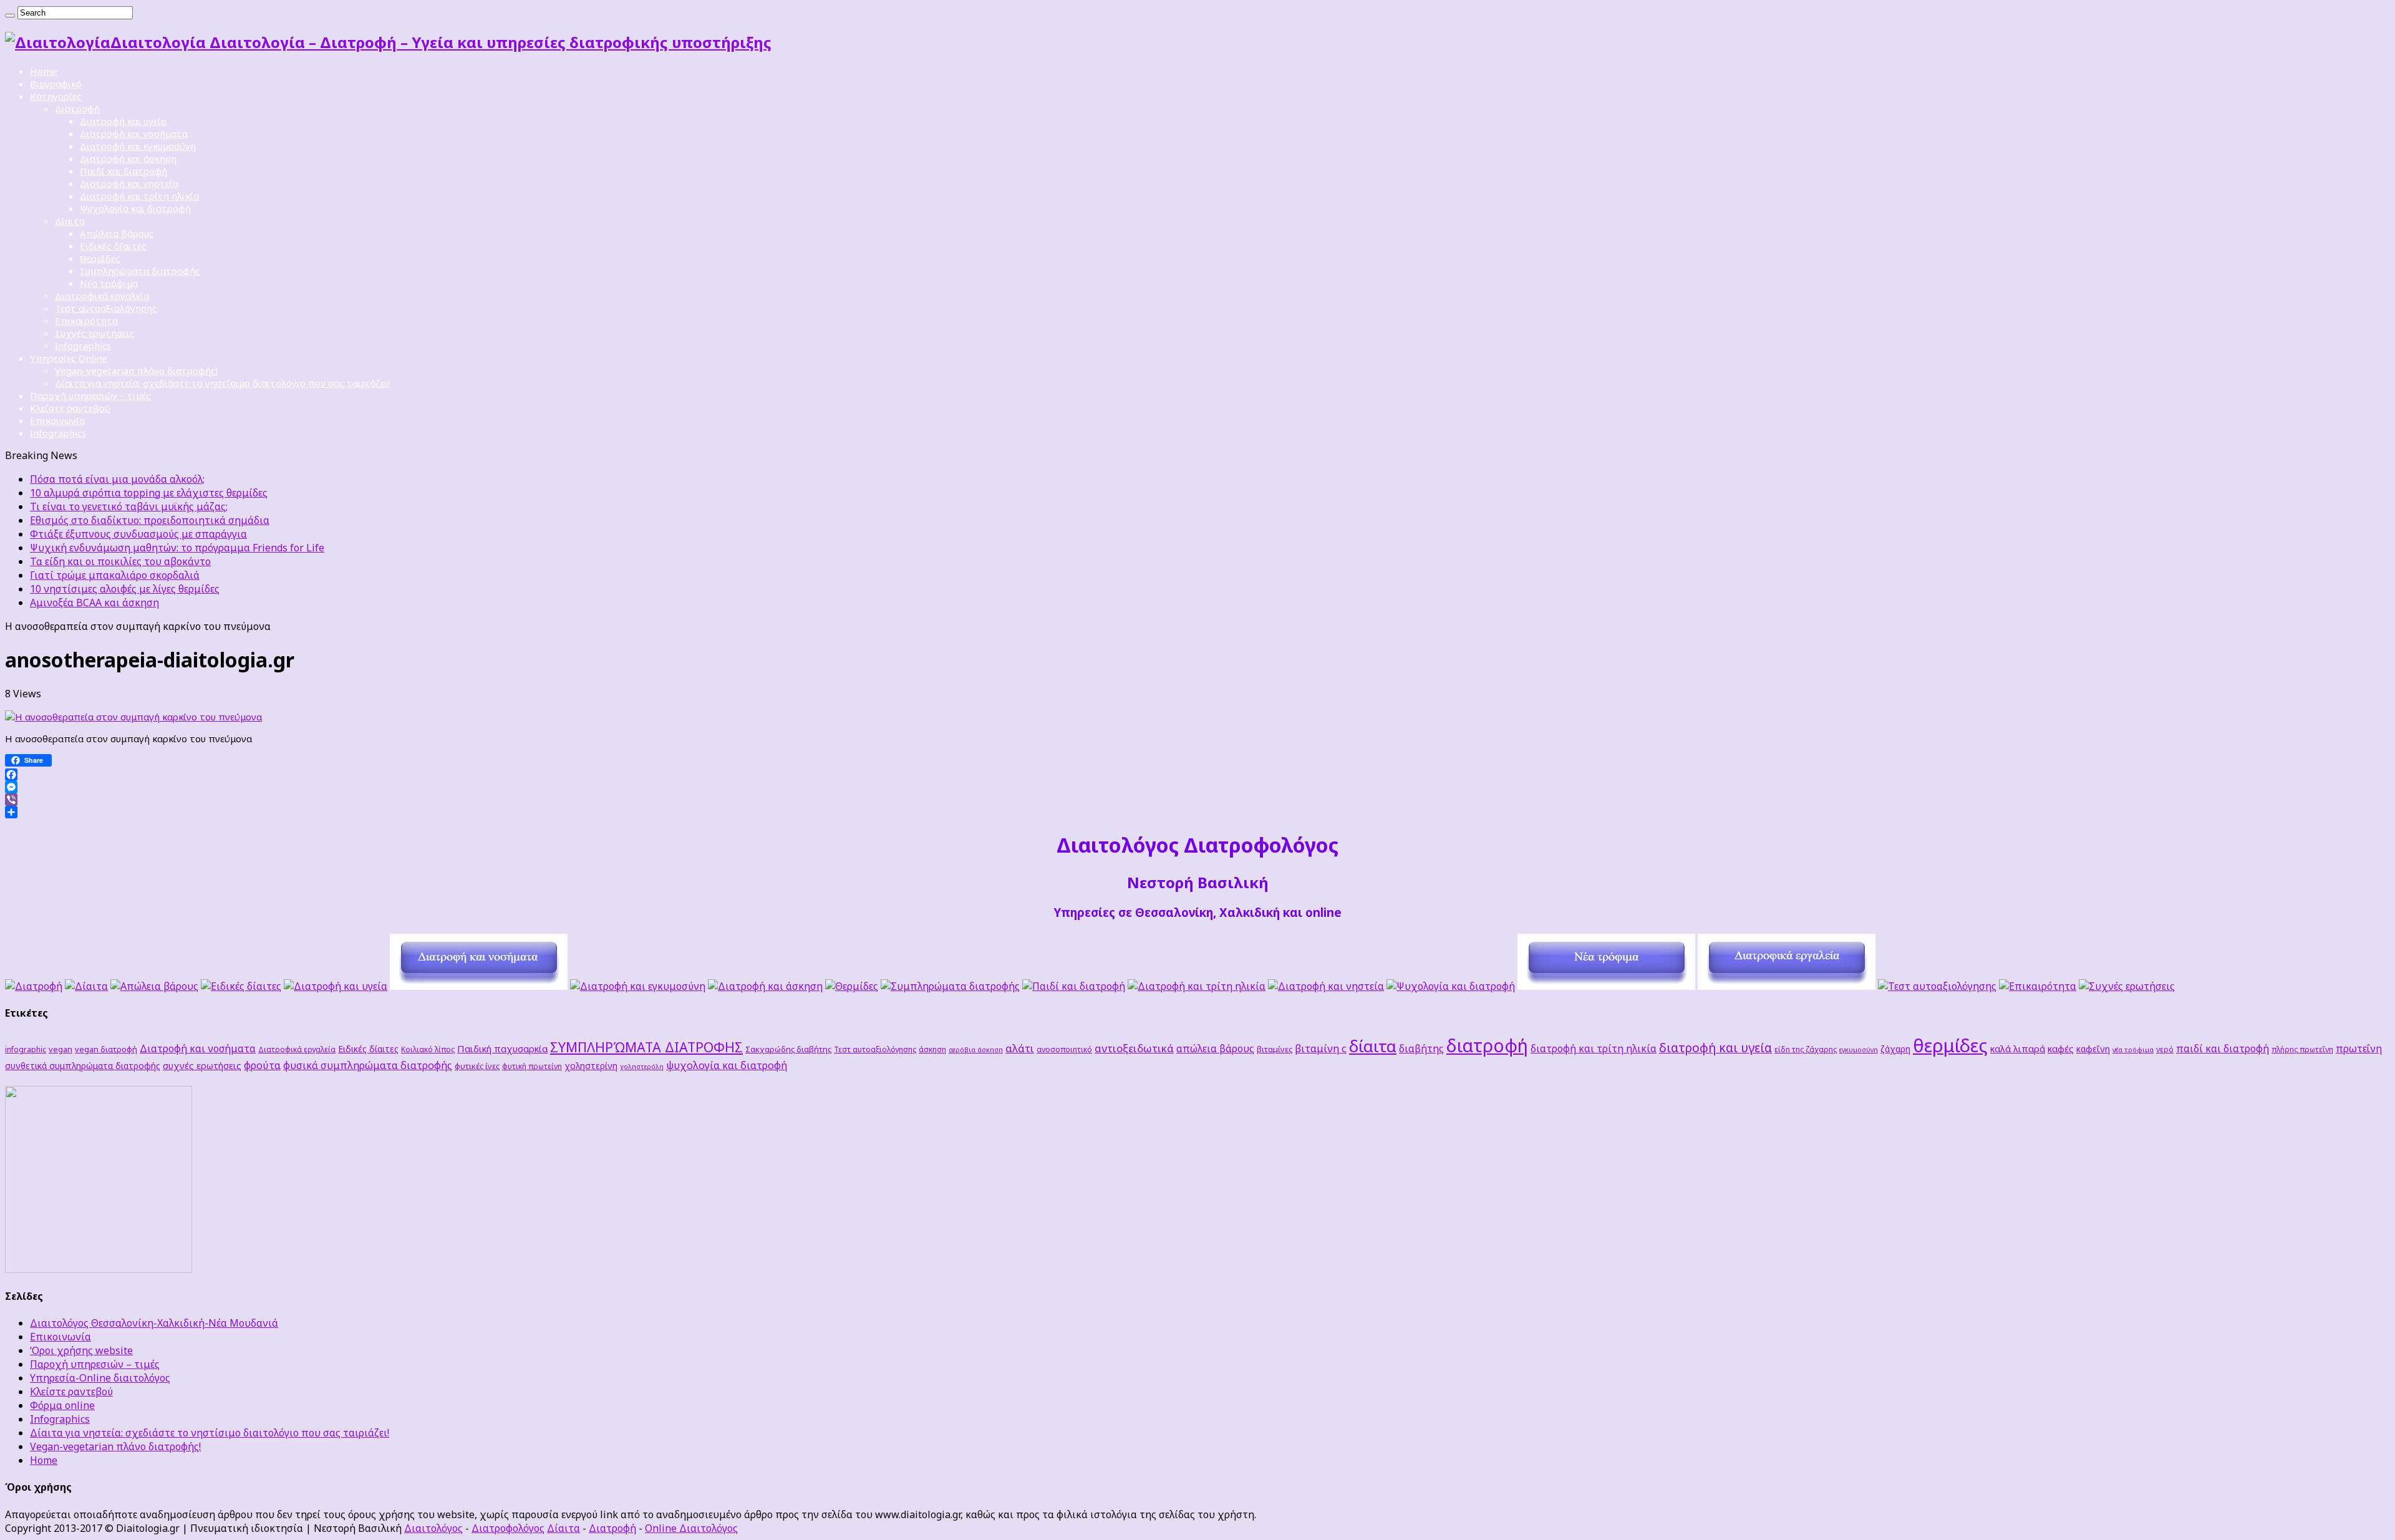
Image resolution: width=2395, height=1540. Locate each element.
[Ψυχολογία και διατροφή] (1451, 986)
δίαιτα (1373, 1046)
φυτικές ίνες (477, 1066)
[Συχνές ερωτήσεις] (2127, 986)
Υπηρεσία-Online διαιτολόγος (100, 1378)
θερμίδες (1950, 1045)
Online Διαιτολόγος (691, 1528)
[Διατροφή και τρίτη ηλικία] (1197, 986)
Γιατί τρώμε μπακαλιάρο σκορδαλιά (115, 575)
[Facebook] (1197, 775)
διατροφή (1487, 1045)
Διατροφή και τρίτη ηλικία (139, 196)
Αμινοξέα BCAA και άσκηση (94, 603)
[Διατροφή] (34, 986)
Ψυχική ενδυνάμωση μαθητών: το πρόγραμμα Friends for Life (177, 548)
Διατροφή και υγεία (123, 121)
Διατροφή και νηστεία (129, 183)
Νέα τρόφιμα (109, 283)
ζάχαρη (1895, 1049)
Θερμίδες (100, 258)
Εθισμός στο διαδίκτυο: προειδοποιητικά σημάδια (150, 520)
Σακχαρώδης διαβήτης (788, 1049)
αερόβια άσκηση (976, 1050)
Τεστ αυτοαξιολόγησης (106, 308)
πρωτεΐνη (2359, 1048)
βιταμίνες (1275, 1049)
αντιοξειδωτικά (1134, 1048)
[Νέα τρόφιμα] (1606, 986)
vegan (60, 1049)
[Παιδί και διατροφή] (1074, 986)
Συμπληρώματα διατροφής (140, 271)
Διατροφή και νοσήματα (134, 133)
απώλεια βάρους (1215, 1048)
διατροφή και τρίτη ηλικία (1594, 1048)
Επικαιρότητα (86, 321)
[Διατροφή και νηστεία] (1326, 986)
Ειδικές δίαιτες (113, 246)
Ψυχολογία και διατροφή (135, 208)
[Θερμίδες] (852, 986)
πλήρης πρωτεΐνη (2302, 1049)
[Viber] (1197, 800)
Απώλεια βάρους (117, 233)
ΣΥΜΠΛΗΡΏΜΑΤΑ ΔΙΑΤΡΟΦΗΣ (646, 1047)
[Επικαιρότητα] (2038, 986)
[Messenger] (1197, 787)
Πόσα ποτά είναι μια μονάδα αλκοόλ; (117, 479)
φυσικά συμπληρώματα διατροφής (368, 1065)
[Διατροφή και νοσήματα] (479, 986)
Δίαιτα (70, 221)
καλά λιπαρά (2018, 1048)
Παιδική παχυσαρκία (502, 1048)
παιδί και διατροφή (2223, 1048)
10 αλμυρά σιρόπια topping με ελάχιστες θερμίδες (149, 493)
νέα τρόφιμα (2133, 1050)
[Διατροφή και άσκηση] (765, 986)
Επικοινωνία (57, 420)
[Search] (10, 16)
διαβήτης (1421, 1048)
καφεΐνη (2093, 1049)
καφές (2061, 1048)
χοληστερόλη (642, 1067)
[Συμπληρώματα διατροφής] (950, 986)
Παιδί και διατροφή (123, 171)
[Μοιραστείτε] (1197, 812)
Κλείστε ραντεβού (70, 408)
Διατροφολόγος (508, 1528)
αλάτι (1020, 1048)
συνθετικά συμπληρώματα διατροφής (83, 1066)
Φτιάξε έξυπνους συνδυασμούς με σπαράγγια (138, 534)
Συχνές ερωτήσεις (95, 333)
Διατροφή (77, 109)
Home (44, 71)
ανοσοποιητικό (1064, 1049)
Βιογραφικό (56, 84)
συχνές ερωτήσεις (202, 1065)
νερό (2165, 1049)
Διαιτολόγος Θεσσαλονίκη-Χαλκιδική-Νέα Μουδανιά (154, 1323)
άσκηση (932, 1049)
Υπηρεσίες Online (69, 358)
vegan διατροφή (106, 1049)
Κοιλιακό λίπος (428, 1049)
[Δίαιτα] (86, 986)
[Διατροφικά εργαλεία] (1787, 986)
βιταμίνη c (1321, 1048)
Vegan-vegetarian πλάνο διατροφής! (136, 370)
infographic (26, 1049)
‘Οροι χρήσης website (81, 1350)
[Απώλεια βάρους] (154, 986)
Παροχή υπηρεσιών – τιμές (90, 395)
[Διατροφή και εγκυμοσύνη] (638, 986)
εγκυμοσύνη (1859, 1050)
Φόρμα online (62, 1405)
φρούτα (262, 1065)
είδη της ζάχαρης (1806, 1049)
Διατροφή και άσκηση (128, 158)
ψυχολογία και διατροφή (727, 1065)
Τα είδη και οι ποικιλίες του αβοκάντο (120, 561)
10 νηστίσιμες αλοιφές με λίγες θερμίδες (125, 589)
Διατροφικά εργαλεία (102, 296)
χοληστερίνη (591, 1066)
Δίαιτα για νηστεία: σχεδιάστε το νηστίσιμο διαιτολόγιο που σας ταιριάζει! (222, 383)
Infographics (83, 346)
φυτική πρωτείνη (532, 1066)
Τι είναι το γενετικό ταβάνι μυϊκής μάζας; (129, 506)
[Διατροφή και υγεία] (336, 986)
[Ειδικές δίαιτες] (241, 986)
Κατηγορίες (56, 96)
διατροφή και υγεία (1715, 1048)
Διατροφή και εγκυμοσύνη (138, 146)
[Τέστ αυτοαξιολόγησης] (1937, 986)
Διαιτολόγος (433, 1528)
